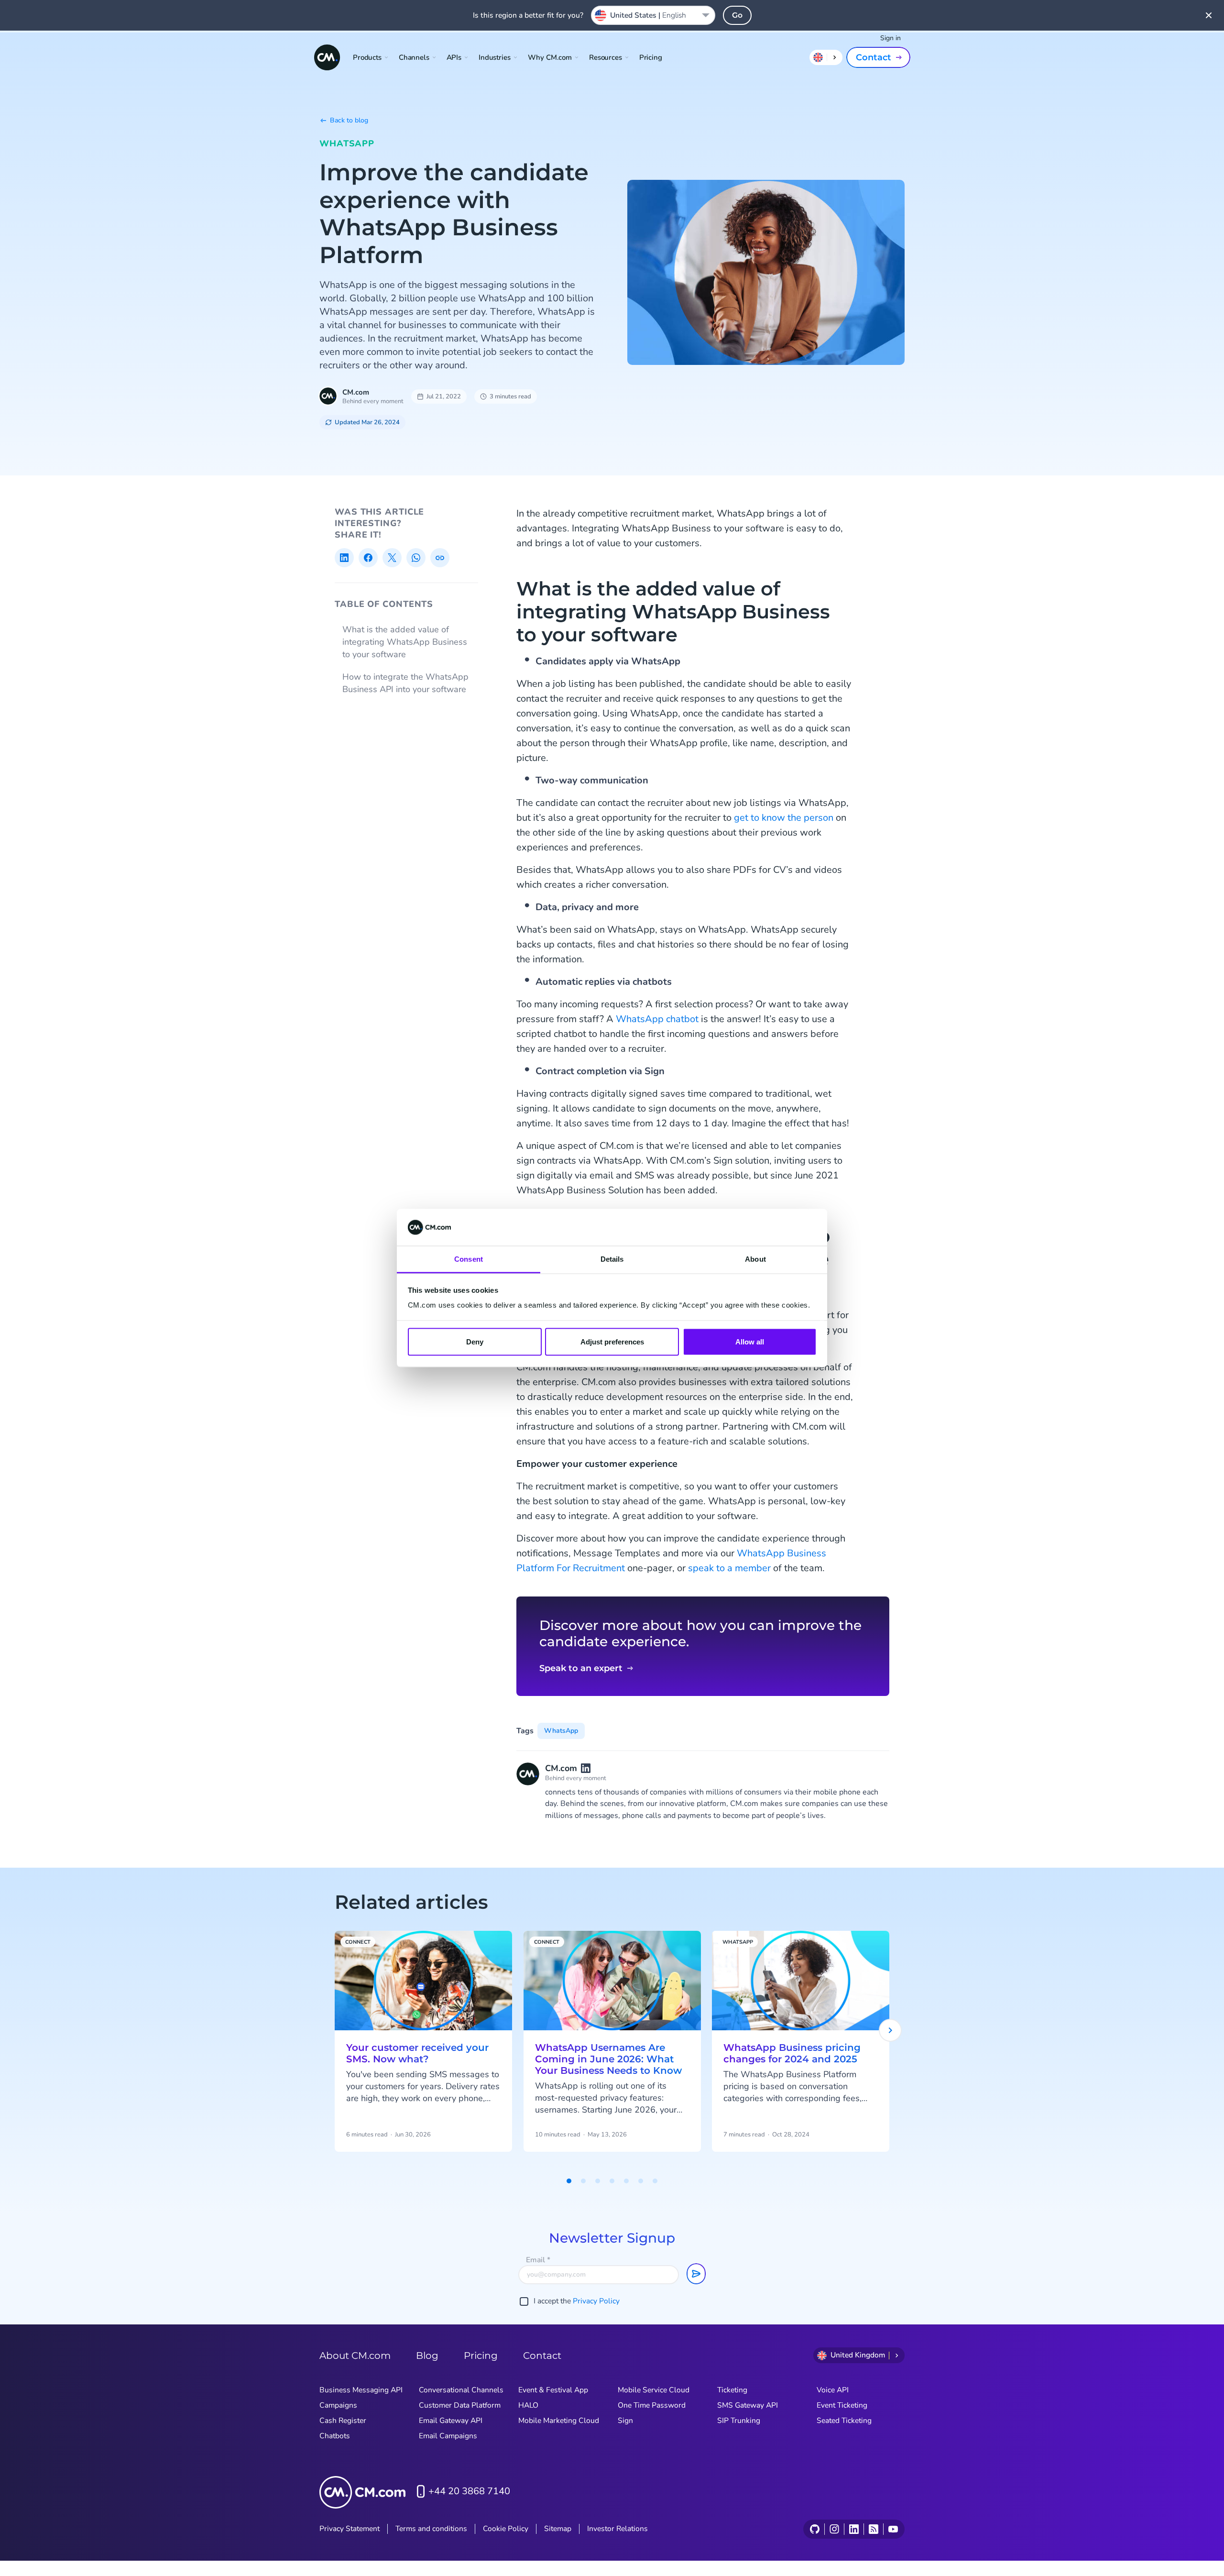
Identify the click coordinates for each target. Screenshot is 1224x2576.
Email (538, 2260)
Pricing (651, 57)
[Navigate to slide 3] (598, 2181)
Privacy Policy (596, 2301)
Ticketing (732, 2390)
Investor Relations (617, 2529)
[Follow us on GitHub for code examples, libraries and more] (815, 2529)
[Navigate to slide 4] (612, 2181)
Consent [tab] (469, 1259)
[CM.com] (327, 57)
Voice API (833, 2390)
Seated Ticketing (844, 2421)
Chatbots (335, 2436)
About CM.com (355, 2356)
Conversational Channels (461, 2390)
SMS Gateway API (748, 2405)
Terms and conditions (431, 2529)
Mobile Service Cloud (654, 2390)
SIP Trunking (739, 2421)
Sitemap (558, 2529)
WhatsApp (347, 143)
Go (737, 15)
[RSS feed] (873, 2529)
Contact (874, 57)
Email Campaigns (448, 2436)
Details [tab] (612, 1259)
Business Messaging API (361, 2390)
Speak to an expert (581, 1668)
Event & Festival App (553, 2390)
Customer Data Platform (460, 2405)
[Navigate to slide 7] (655, 2181)
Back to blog (349, 120)
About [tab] (755, 1259)
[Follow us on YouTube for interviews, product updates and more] (893, 2529)
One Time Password (652, 2405)
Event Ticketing (842, 2405)
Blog (427, 2356)
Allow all (750, 1342)
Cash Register (343, 2421)
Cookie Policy (506, 2529)
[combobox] (653, 15)
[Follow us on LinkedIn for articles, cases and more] (854, 2529)
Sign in (891, 38)
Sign (625, 2421)
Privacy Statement (350, 2529)
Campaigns (338, 2405)
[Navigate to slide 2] (583, 2181)
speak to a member (729, 1568)
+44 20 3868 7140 (469, 2491)
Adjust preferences (612, 1342)
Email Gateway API (451, 2421)
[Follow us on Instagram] (834, 2529)
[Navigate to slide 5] (626, 2181)
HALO (528, 2405)
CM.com (356, 392)
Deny (475, 1342)
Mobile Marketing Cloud (559, 2421)
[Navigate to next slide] (890, 2030)
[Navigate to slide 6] (641, 2181)
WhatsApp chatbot (657, 1019)
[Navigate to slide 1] (569, 2181)
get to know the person (784, 818)
